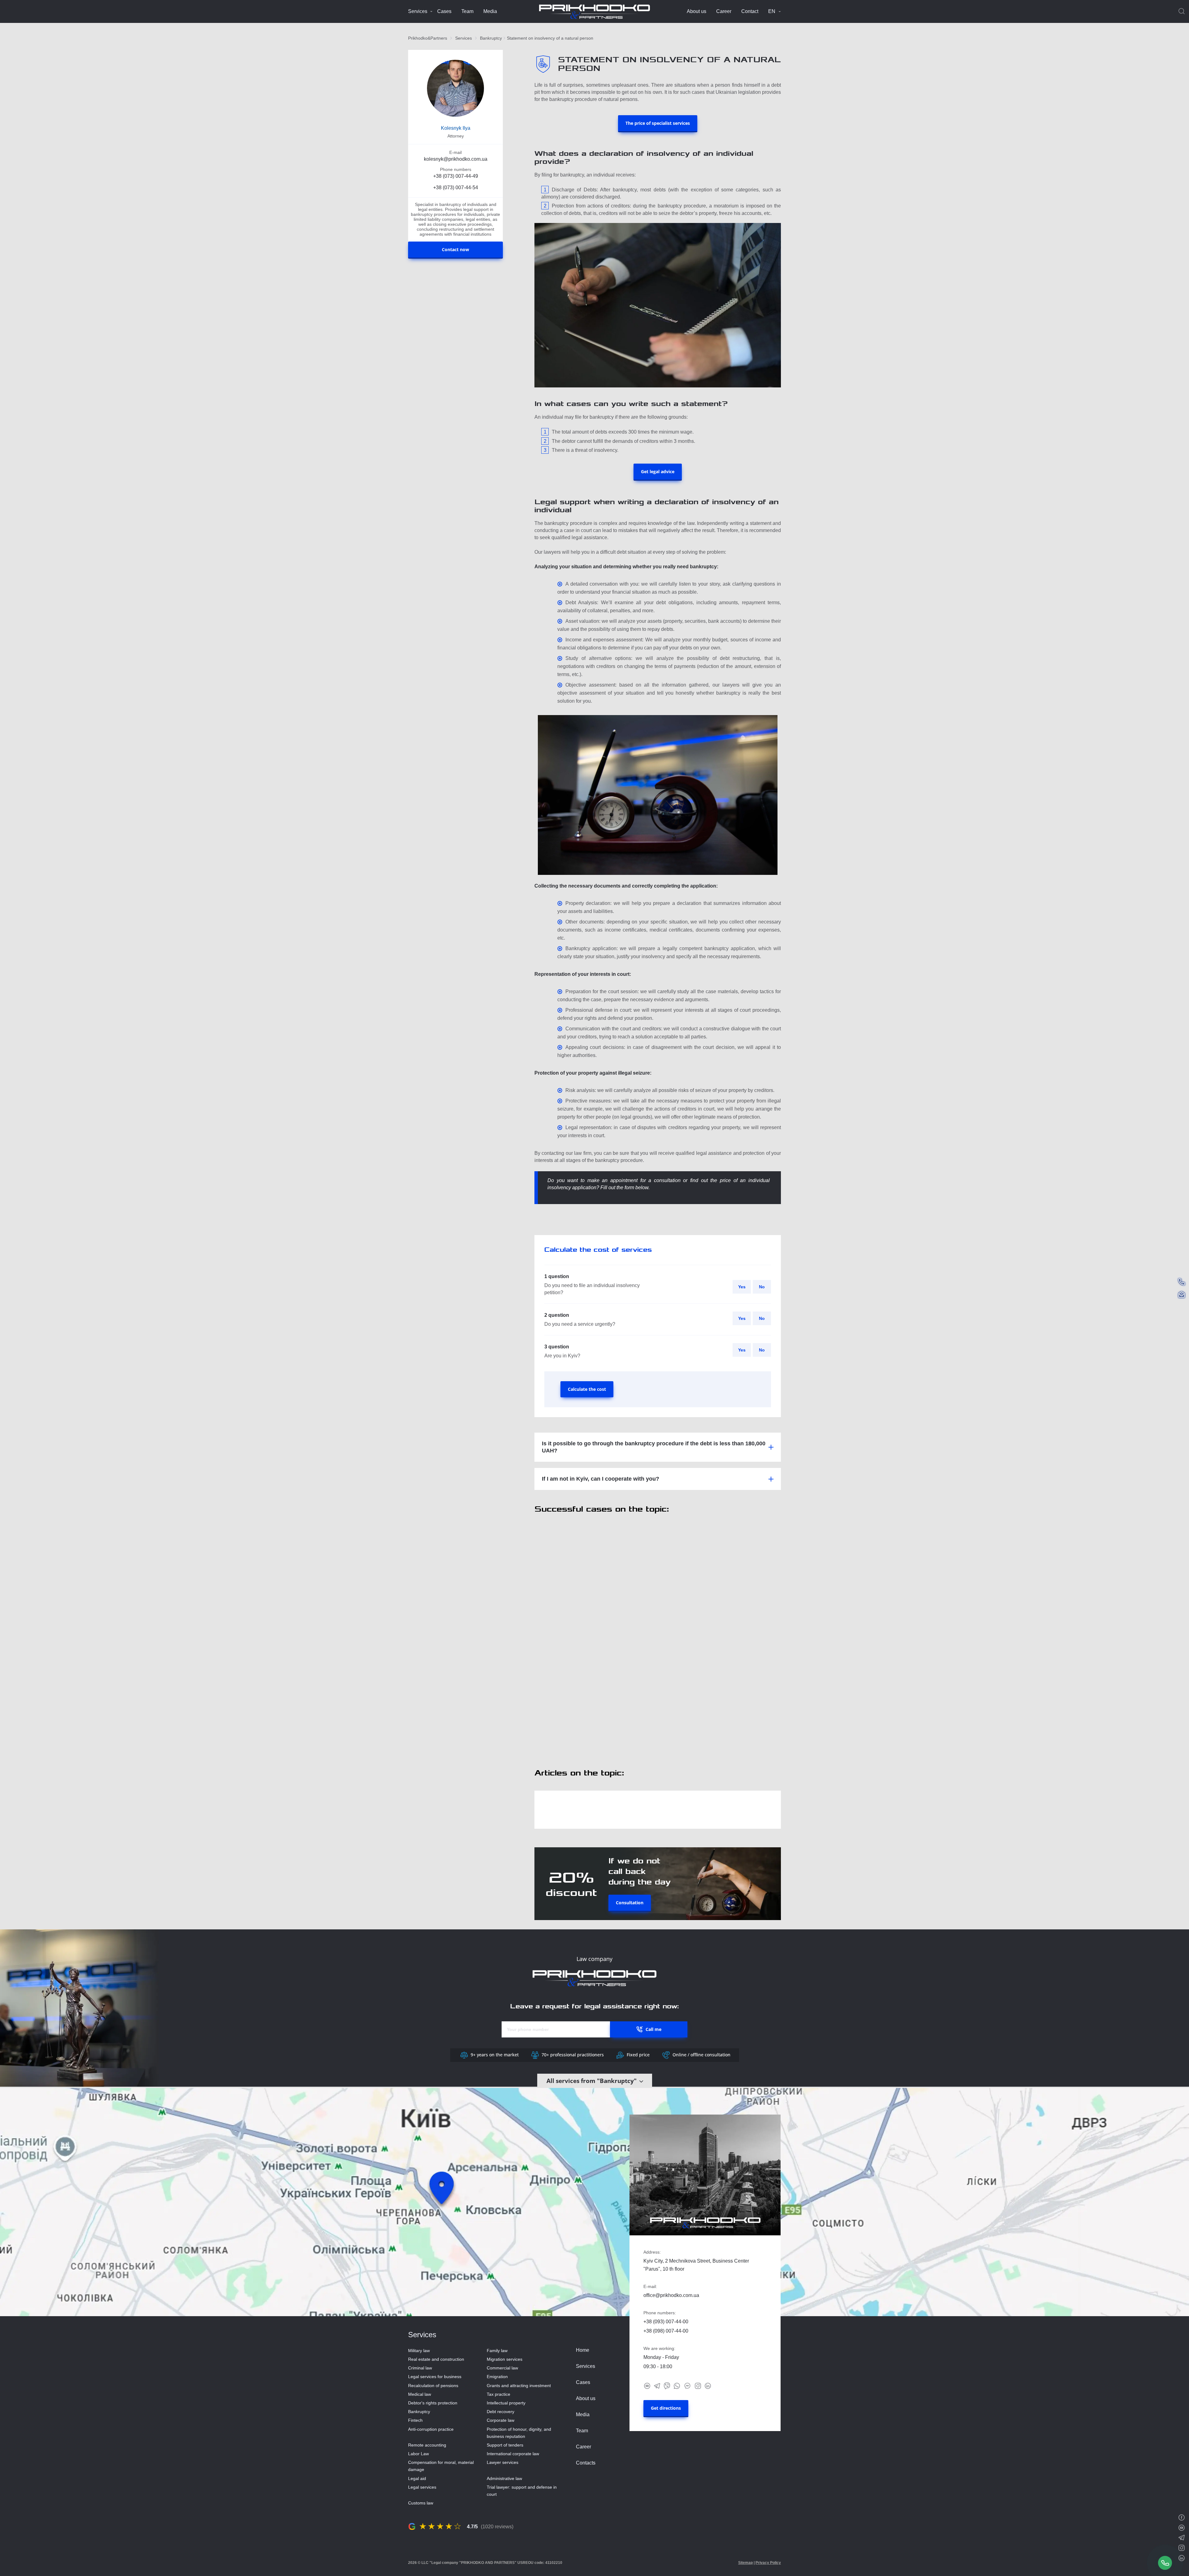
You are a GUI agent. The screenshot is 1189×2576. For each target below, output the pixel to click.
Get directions (666, 2408)
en (772, 11)
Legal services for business (435, 2377)
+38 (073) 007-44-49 (456, 176)
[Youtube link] (647, 2385)
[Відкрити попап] (1165, 2563)
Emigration (497, 2377)
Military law (419, 2351)
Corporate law (501, 2420)
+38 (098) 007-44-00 (666, 2331)
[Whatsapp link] (677, 2385)
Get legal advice (658, 472)
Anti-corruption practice (431, 2429)
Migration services (505, 2359)
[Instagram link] (698, 2385)
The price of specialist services (658, 123)
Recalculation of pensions (433, 2386)
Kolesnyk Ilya (456, 128)
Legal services (422, 2487)
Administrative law (504, 2478)
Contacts (586, 2463)
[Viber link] (667, 2385)
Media (490, 11)
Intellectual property (506, 2403)
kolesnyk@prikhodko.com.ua (456, 159)
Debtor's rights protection (433, 2403)
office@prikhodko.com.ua (671, 2295)
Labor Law (418, 2454)
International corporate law (513, 2454)
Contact (750, 11)
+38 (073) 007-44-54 (456, 188)
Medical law (420, 2394)
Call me (653, 2029)
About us (697, 11)
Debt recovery (501, 2412)
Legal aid (417, 2478)
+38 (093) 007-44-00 (666, 2322)
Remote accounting (427, 2445)
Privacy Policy (768, 2563)
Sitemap (745, 2563)
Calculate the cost (587, 1389)
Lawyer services (503, 2462)
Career (724, 11)
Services (418, 11)
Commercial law (502, 2368)
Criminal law (420, 2368)
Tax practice (499, 2394)
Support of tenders (505, 2445)
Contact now (455, 250)
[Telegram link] (657, 2385)
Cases (444, 11)
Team (467, 11)
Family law (497, 2351)
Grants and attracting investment (519, 2386)
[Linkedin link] (708, 2385)
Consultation (630, 1903)
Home (583, 2350)
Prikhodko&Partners (428, 38)
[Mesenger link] (687, 2385)
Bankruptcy (491, 38)
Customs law (421, 2503)
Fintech (415, 2420)
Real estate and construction (436, 2359)
